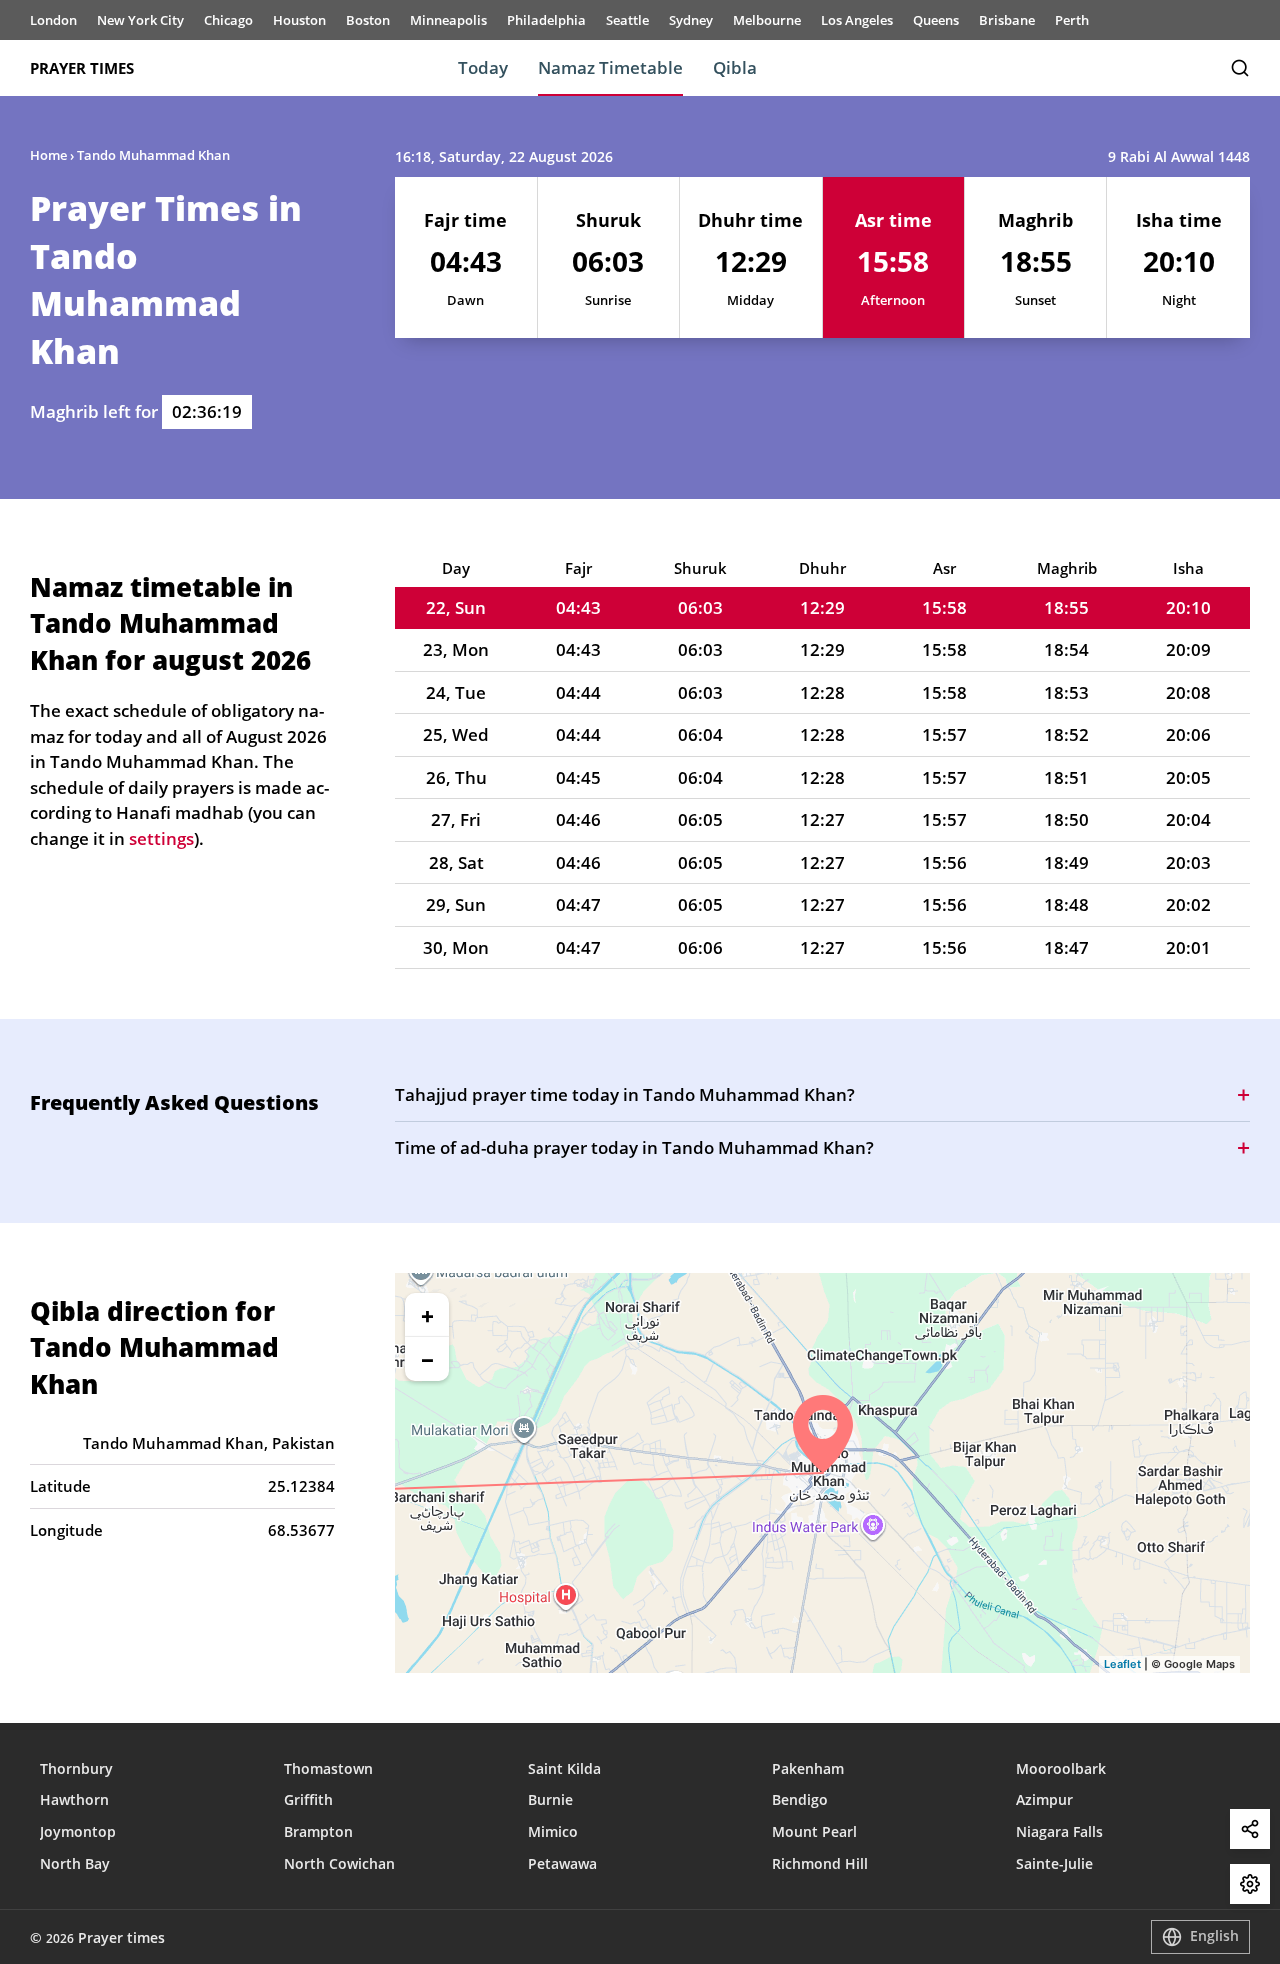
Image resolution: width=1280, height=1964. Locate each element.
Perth (1072, 20)
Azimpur (1044, 1799)
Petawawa (562, 1863)
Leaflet (1122, 1664)
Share (1250, 1829)
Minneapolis (448, 20)
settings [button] (161, 838)
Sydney (691, 20)
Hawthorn (74, 1799)
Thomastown (328, 1768)
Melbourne (767, 20)
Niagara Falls (1059, 1831)
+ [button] (427, 1315)
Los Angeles (857, 20)
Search (1240, 68)
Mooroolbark (1061, 1768)
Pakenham (808, 1768)
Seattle (627, 20)
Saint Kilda (564, 1768)
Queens (936, 20)
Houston (299, 20)
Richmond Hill (820, 1863)
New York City (140, 20)
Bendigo (800, 1799)
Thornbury (76, 1768)
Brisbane (1007, 20)
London (53, 20)
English (1214, 1935)
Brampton (318, 1831)
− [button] (427, 1359)
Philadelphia (546, 20)
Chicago (228, 20)
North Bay (75, 1863)
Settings (1250, 1884)
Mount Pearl (814, 1831)
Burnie (550, 1799)
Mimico (553, 1831)
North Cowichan (339, 1863)
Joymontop (78, 1831)
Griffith (308, 1799)
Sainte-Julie (1054, 1863)
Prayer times (82, 68)
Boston (368, 20)
